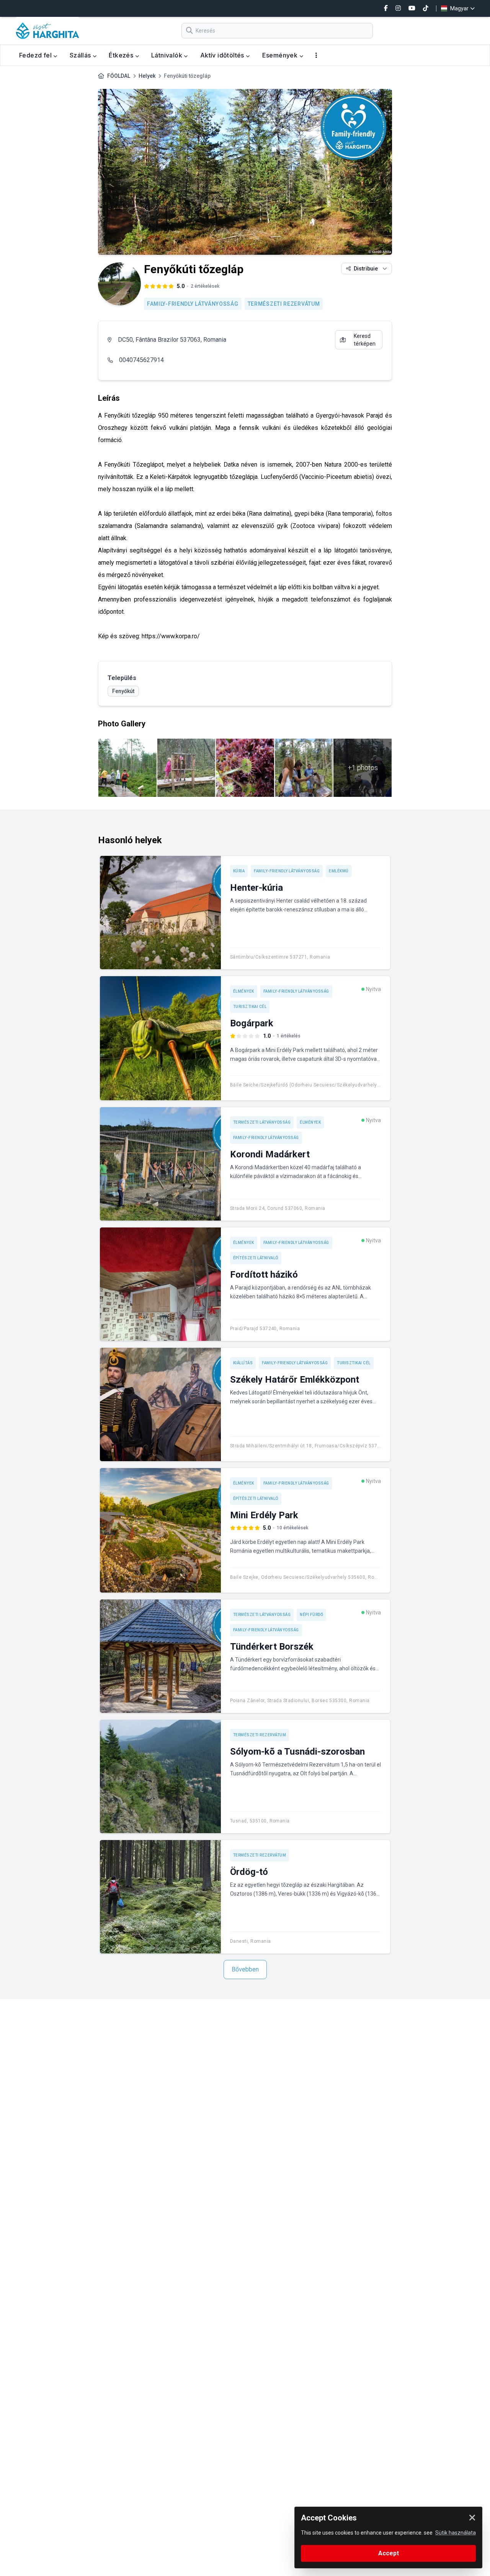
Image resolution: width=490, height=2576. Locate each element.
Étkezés (122, 55)
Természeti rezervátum (284, 304)
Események (281, 55)
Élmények (244, 991)
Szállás (81, 55)
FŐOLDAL (119, 76)
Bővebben (245, 1969)
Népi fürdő (311, 1615)
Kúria (239, 871)
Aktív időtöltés (223, 55)
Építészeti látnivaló (256, 1258)
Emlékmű (339, 871)
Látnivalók (167, 55)
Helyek (147, 76)
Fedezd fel (36, 55)
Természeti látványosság (262, 1122)
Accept (389, 2553)
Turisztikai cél (250, 1007)
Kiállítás (243, 1363)
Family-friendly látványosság (193, 304)
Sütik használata (456, 2533)
